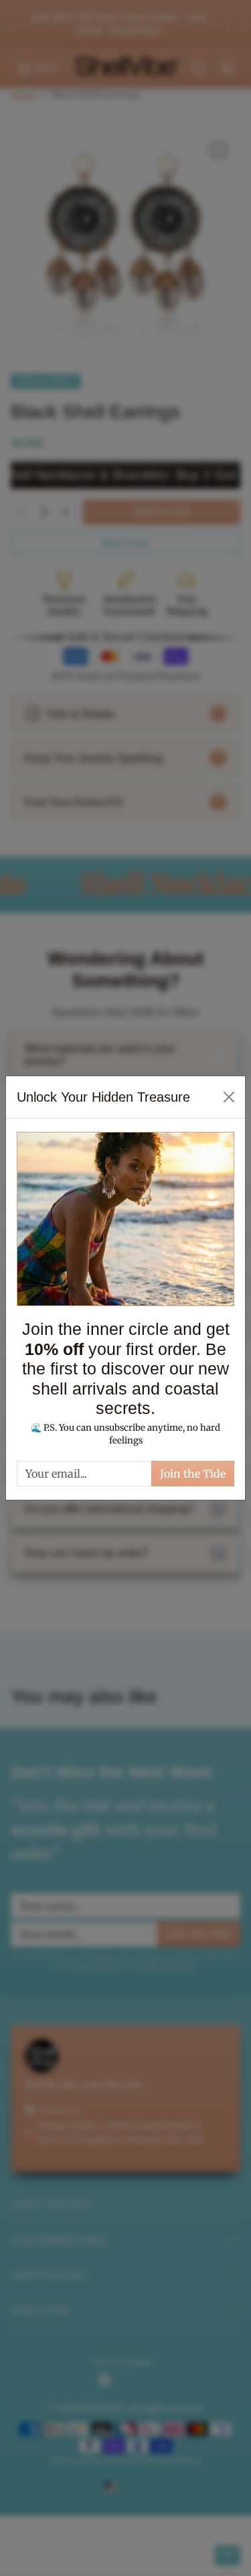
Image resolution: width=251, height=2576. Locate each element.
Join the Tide (193, 1474)
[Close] (229, 1097)
